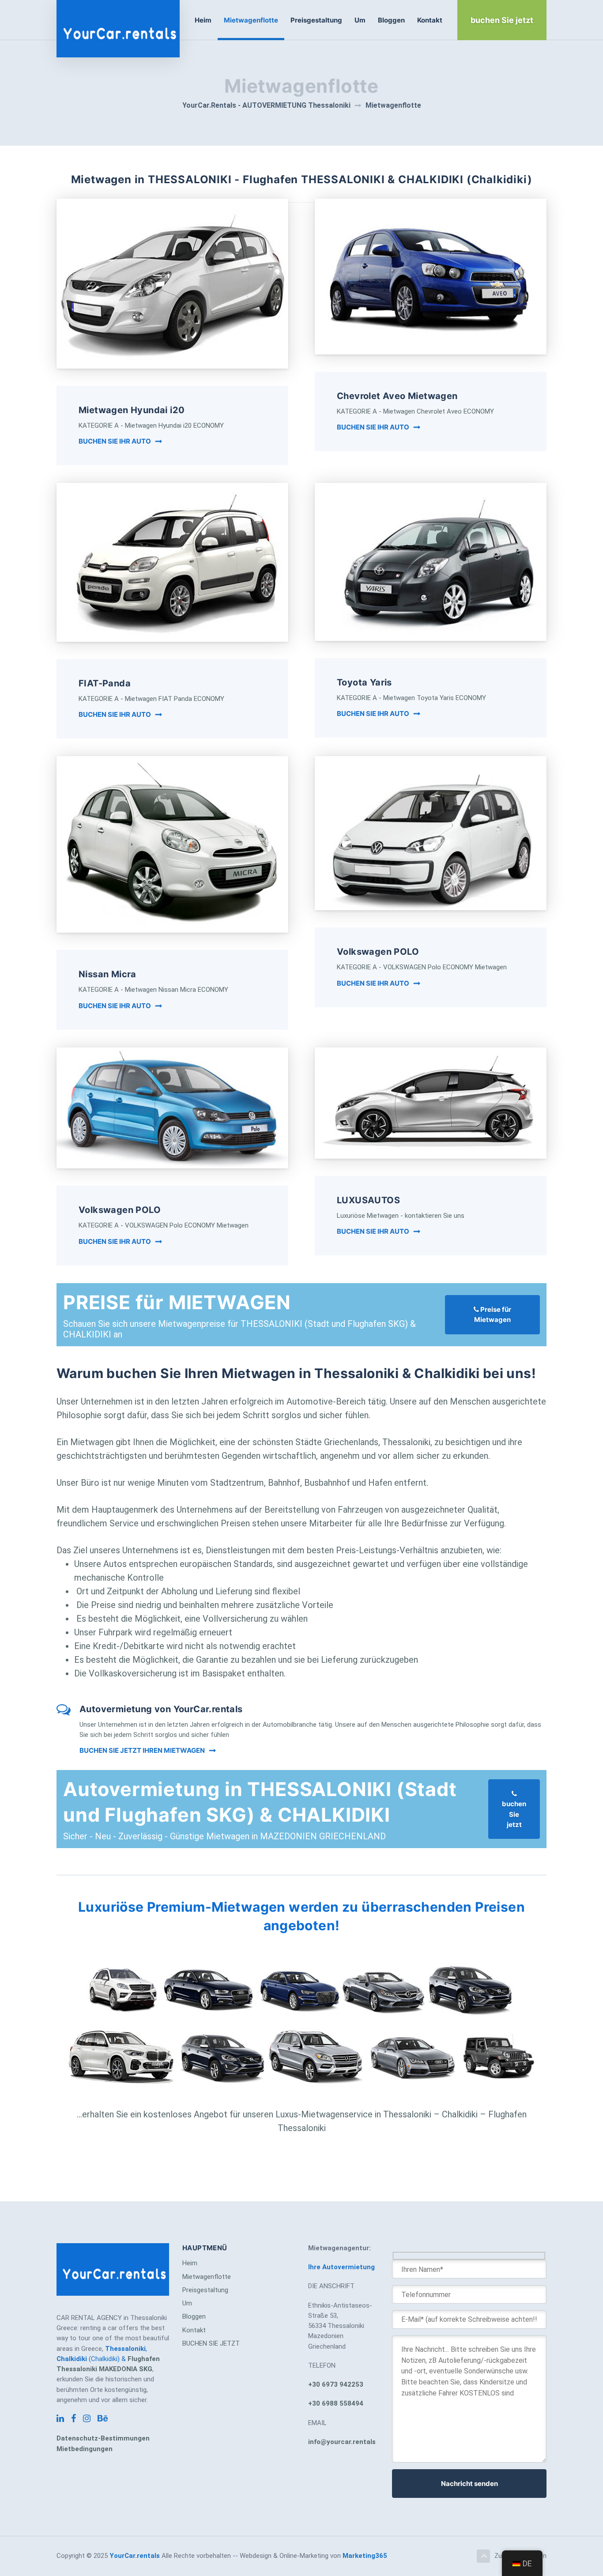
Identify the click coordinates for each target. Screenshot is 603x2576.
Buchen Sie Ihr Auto (115, 441)
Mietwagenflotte (251, 20)
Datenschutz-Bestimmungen (103, 2438)
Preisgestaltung (316, 20)
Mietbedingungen (85, 2449)
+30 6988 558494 (336, 2403)
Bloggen (391, 20)
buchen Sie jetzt (514, 1814)
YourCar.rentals (135, 2556)
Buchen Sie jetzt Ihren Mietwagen (142, 1750)
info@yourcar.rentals (342, 2442)
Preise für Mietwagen (493, 1314)
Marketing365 (365, 2556)
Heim (203, 20)
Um (360, 20)
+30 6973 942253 (336, 2384)
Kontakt (430, 20)
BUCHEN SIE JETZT (211, 2343)
